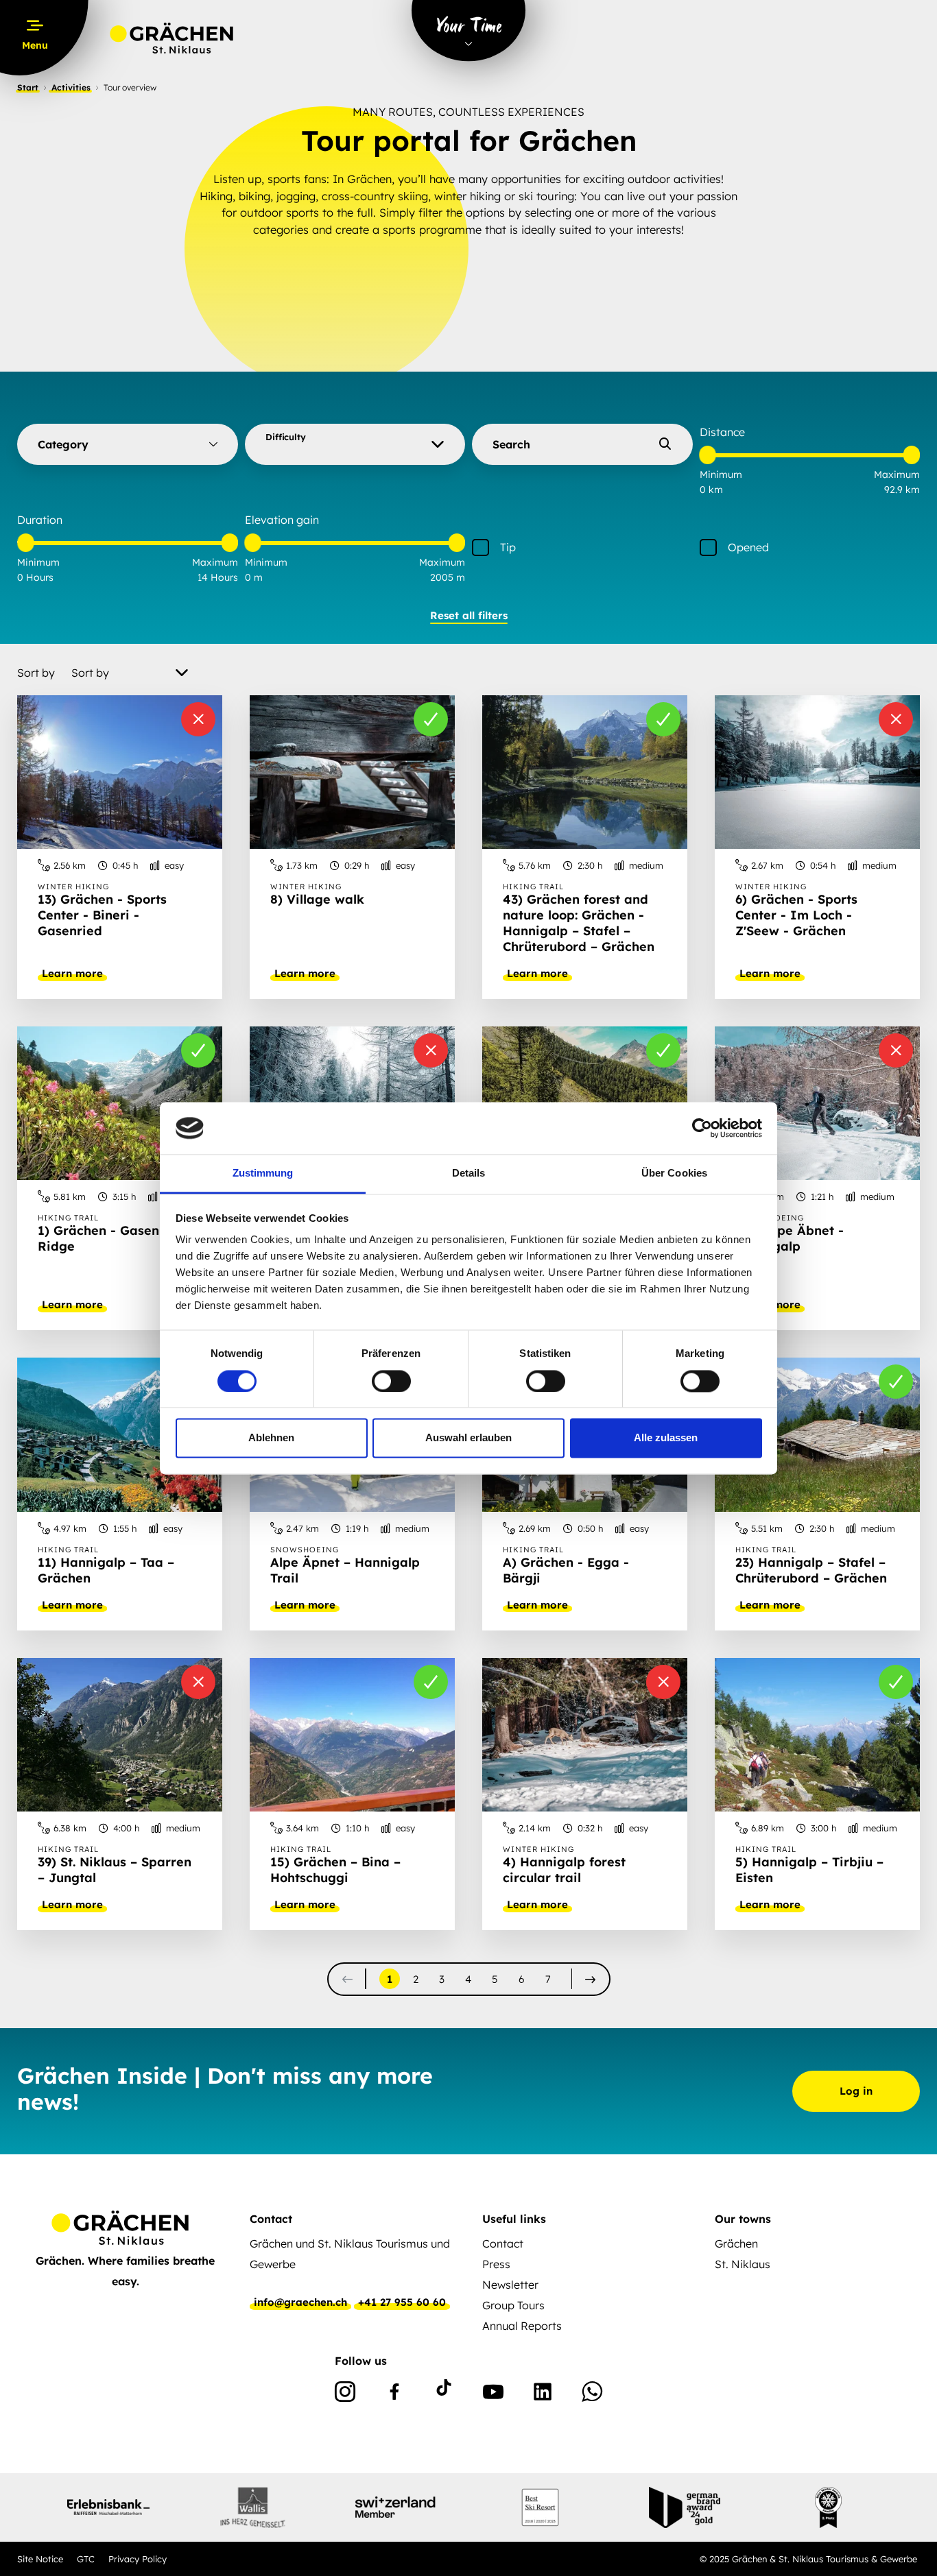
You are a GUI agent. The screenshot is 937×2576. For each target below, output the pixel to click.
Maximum (897, 474)
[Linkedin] (543, 2394)
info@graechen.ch (300, 2302)
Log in (856, 2091)
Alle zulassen (666, 1438)
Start (28, 87)
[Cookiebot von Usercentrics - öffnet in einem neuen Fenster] (702, 1128)
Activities (71, 87)
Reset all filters (469, 615)
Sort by (36, 673)
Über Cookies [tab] (674, 1173)
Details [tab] (469, 1173)
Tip (508, 547)
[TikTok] (444, 2394)
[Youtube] (493, 2394)
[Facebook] (394, 2394)
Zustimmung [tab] (263, 1173)
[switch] (391, 1381)
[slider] (708, 456)
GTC (86, 2559)
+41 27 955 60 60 (402, 2302)
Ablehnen (271, 1438)
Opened (748, 547)
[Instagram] (345, 2394)
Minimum (721, 474)
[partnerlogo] (108, 2507)
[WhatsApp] (592, 2394)
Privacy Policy (138, 2559)
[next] (590, 1979)
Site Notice (40, 2559)
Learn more (72, 974)
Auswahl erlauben (468, 1438)
